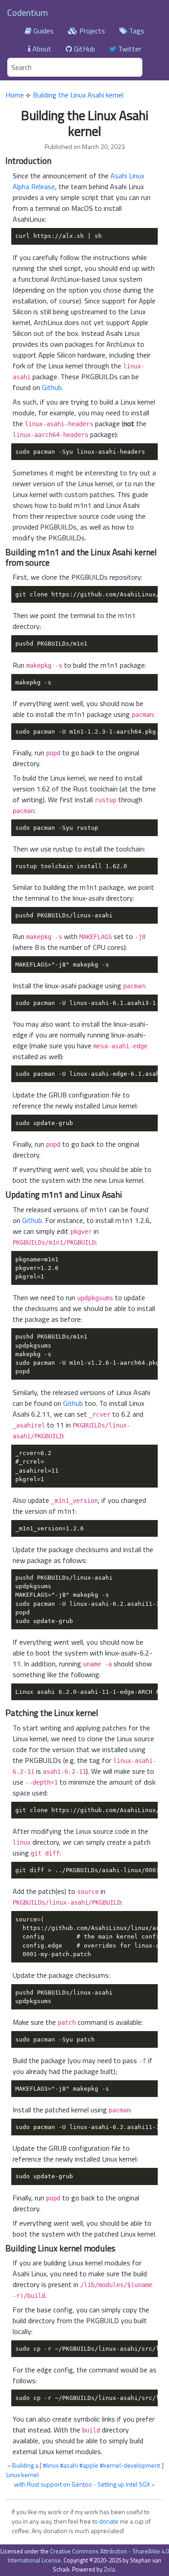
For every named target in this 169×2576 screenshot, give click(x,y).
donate (109, 2521)
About (41, 49)
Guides (43, 31)
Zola (109, 2569)
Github (52, 387)
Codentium (27, 12)
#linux (51, 2465)
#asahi (69, 2465)
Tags (136, 31)
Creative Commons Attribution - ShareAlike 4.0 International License (88, 2556)
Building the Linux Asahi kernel (78, 95)
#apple (89, 2465)
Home (15, 95)
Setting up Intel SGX (124, 2484)
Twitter (129, 49)
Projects (91, 31)
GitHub (84, 49)
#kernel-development (130, 2465)
